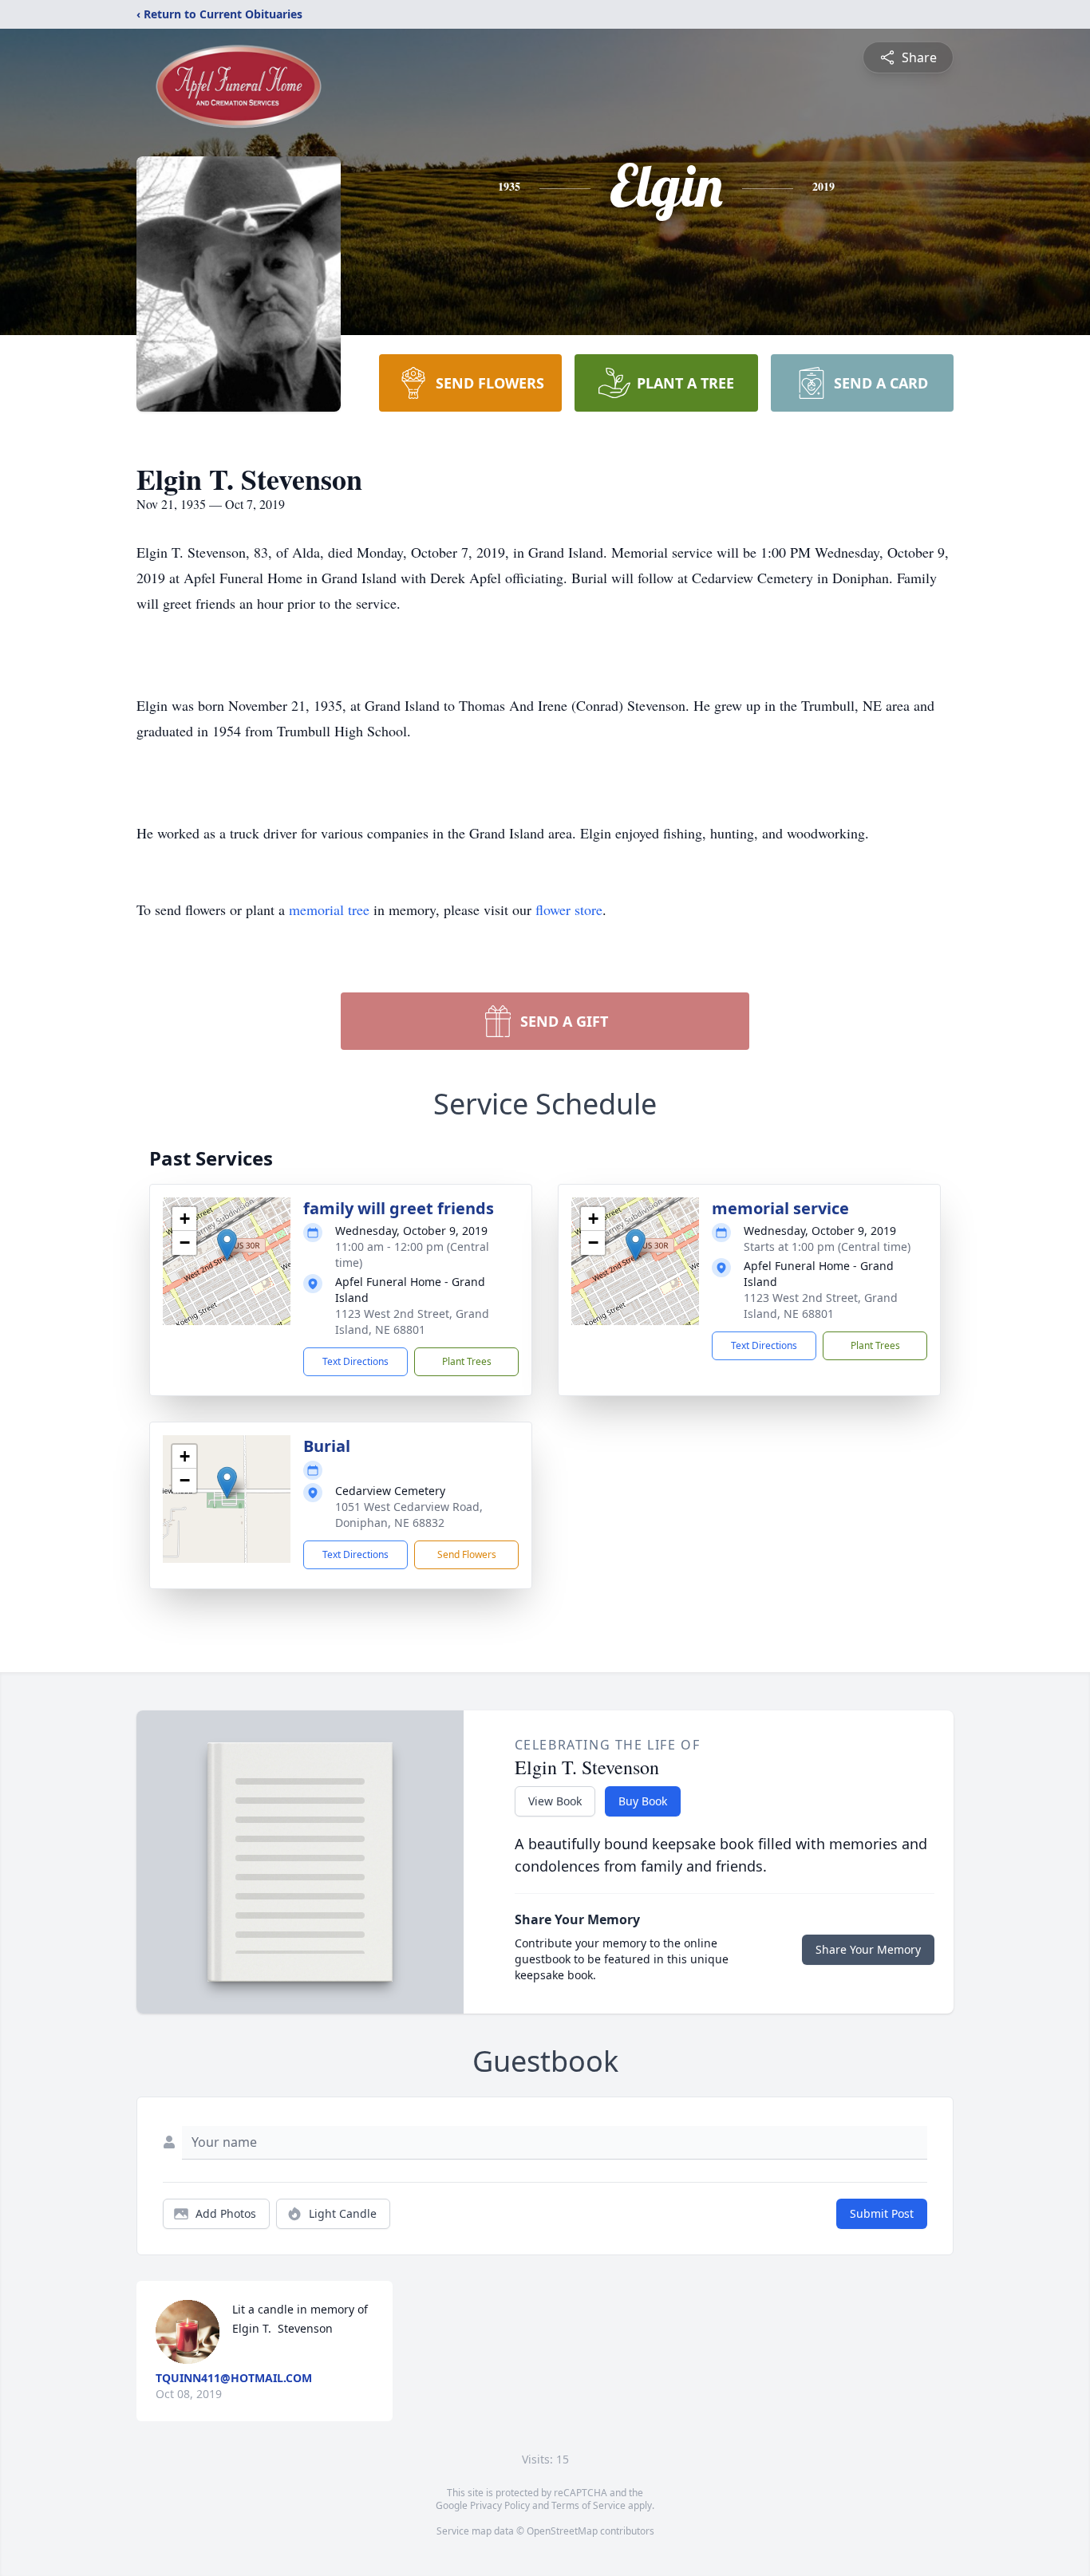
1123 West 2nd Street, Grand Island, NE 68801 (412, 1322)
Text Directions (355, 1361)
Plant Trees (467, 1361)
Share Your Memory (868, 1949)
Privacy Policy (500, 2505)
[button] (227, 1245)
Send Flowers (467, 1554)
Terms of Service (588, 2505)
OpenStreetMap (562, 2531)
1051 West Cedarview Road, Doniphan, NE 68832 (409, 1515)
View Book (555, 1801)
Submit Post (882, 2213)
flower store (569, 909)
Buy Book (643, 1801)
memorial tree (329, 909)
